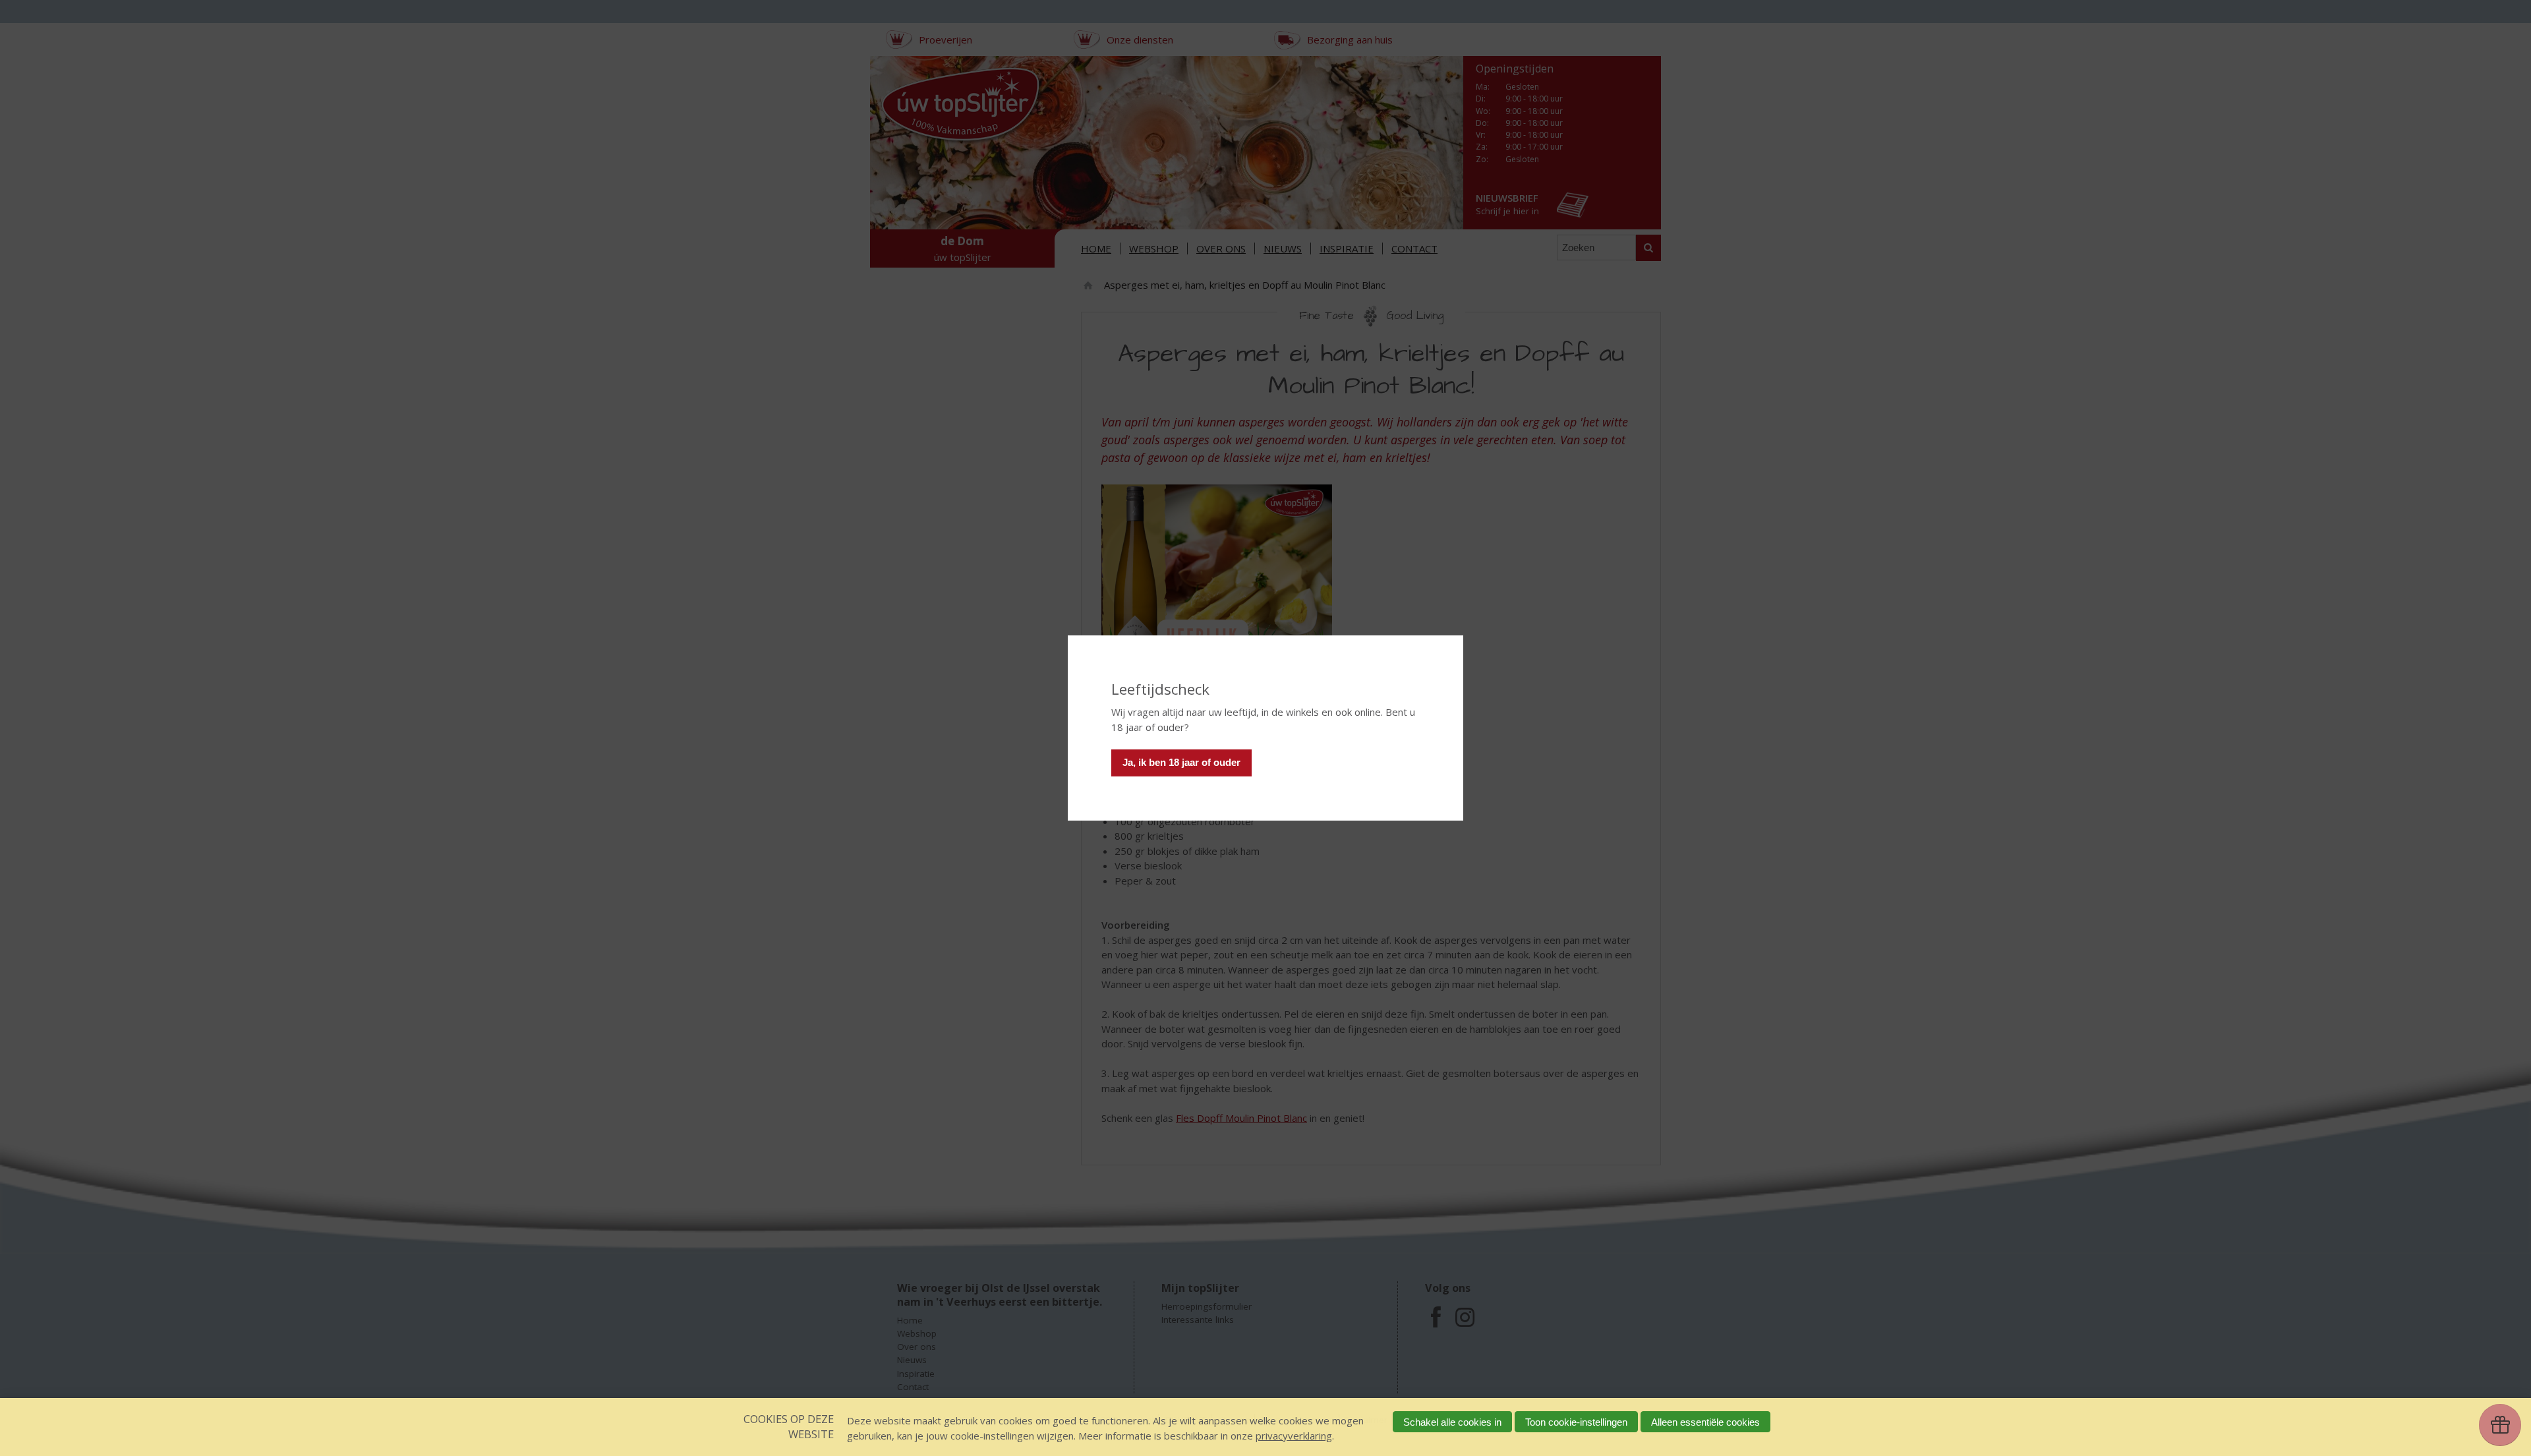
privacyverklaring (1294, 1436)
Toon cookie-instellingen (1576, 1422)
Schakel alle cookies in (1452, 1422)
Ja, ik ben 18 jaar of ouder (1181, 762)
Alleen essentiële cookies (1705, 1422)
